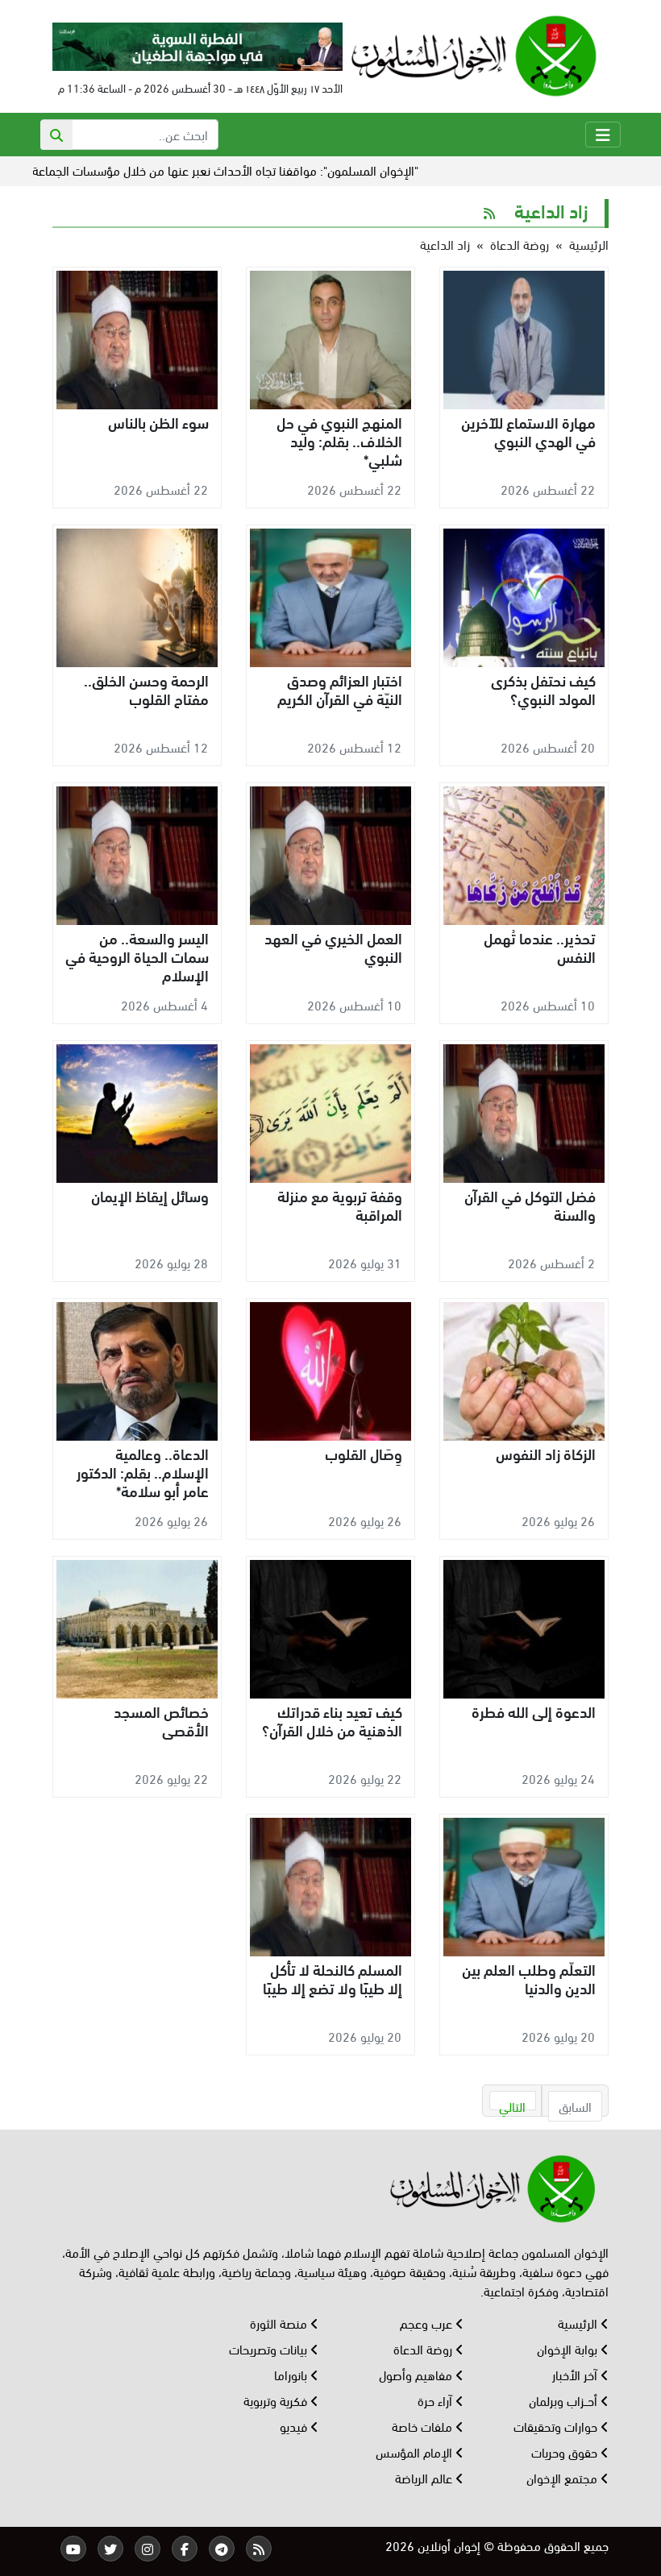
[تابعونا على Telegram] (222, 2549)
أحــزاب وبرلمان (565, 2400)
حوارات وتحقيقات (557, 2426)
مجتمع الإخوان (563, 2477)
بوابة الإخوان (569, 2348)
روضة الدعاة (520, 244)
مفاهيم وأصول (417, 2374)
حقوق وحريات (566, 2452)
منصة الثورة (280, 2323)
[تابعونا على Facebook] (185, 2549)
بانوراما (292, 2374)
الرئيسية (589, 244)
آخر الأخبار (576, 2374)
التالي (512, 2103)
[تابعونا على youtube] (73, 2549)
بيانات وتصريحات (270, 2348)
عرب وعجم (428, 2323)
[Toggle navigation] (603, 135)
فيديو (295, 2426)
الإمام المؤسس (416, 2452)
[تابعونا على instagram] (148, 2549)
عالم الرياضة (425, 2477)
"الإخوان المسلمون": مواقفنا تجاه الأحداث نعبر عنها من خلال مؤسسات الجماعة (273, 170)
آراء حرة (437, 2400)
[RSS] (259, 2549)
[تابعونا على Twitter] (110, 2549)
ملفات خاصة (424, 2426)
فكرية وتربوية (277, 2400)
